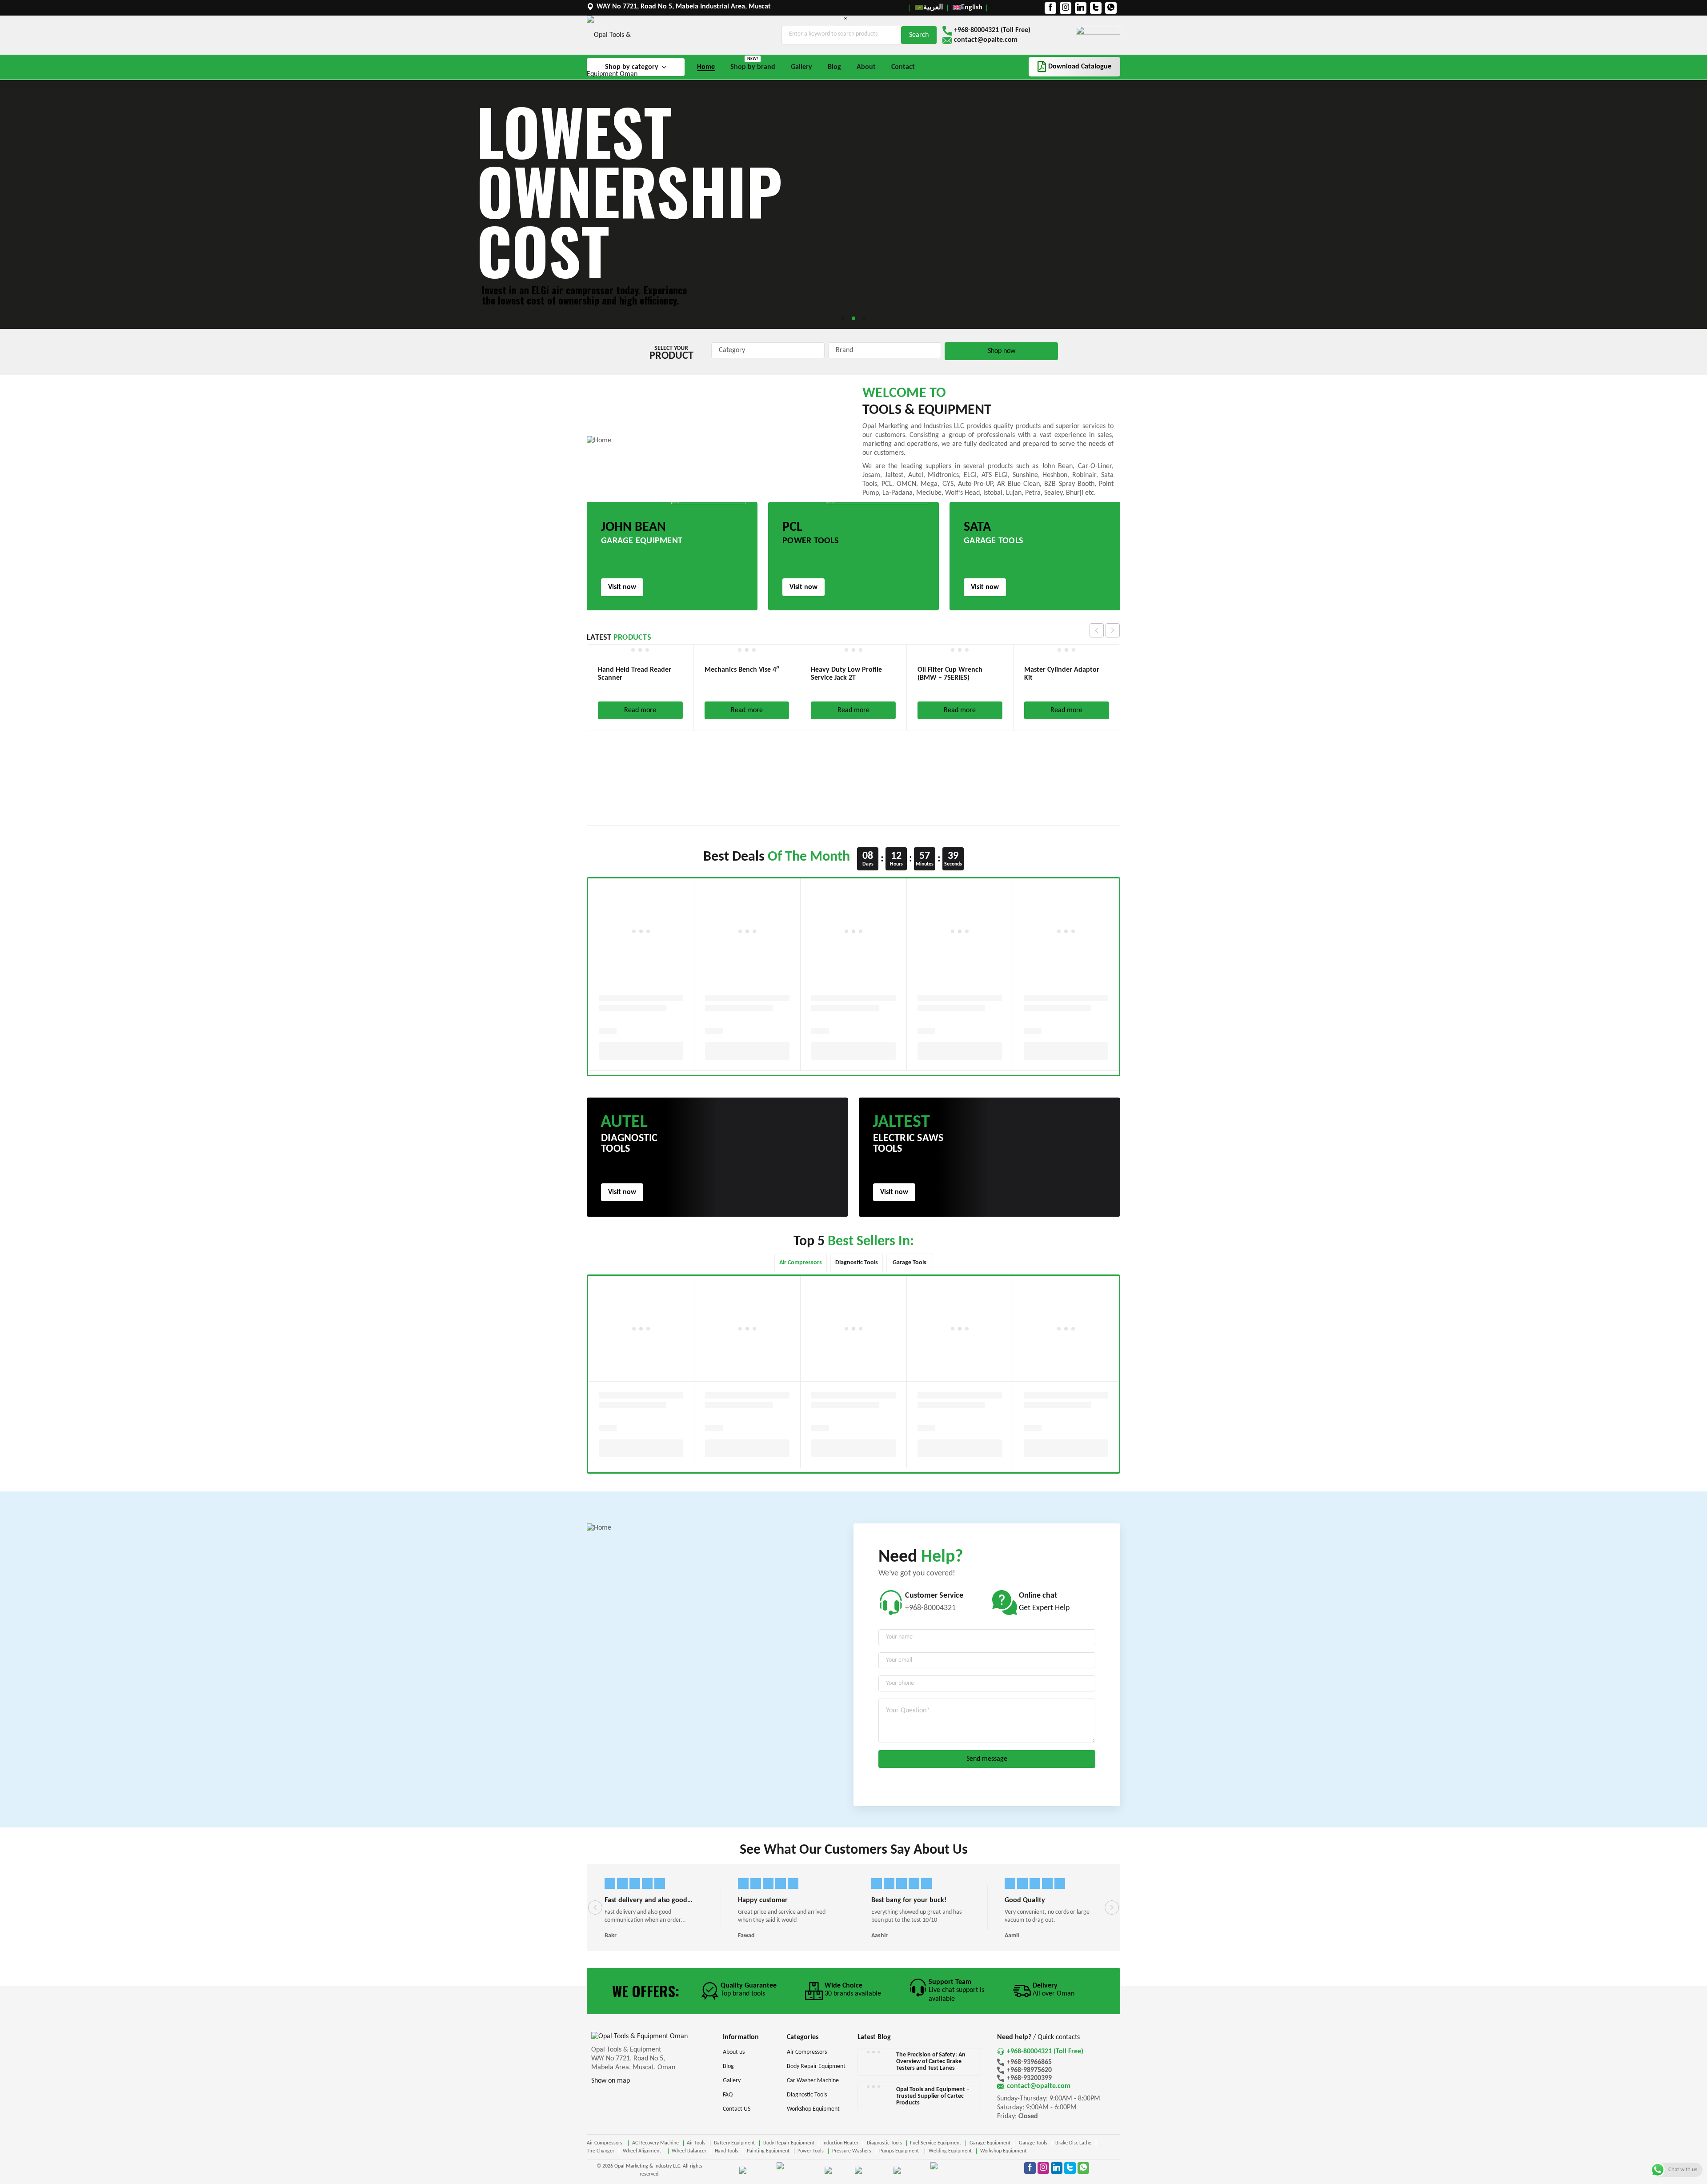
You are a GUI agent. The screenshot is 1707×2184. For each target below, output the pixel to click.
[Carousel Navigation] (1105, 630)
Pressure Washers (852, 2151)
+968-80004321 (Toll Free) (992, 30)
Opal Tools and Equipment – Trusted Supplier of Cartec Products (933, 2096)
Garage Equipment (990, 2143)
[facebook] (1050, 8)
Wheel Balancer (689, 2151)
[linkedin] (1081, 8)
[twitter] (1096, 8)
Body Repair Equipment (789, 2143)
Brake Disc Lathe (1073, 2143)
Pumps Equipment (900, 2151)
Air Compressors (605, 2143)
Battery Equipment (734, 2143)
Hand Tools (727, 2151)
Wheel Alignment (643, 2151)
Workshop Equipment (1003, 2151)
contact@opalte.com (986, 40)
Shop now (1002, 351)
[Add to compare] (1108, 668)
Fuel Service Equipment (936, 2143)
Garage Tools (1033, 2143)
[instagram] (1066, 8)
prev (1097, 630)
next (1113, 630)
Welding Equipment (950, 2151)
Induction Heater (840, 2143)
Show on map (611, 2081)
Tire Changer (601, 2151)
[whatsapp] (1111, 8)
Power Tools (811, 2151)
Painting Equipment (768, 2151)
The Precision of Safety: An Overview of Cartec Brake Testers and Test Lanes (931, 2062)
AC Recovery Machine (655, 2143)
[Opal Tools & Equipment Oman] (624, 55)
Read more (640, 710)
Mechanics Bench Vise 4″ (635, 670)
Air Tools (696, 2143)
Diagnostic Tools (884, 2143)
